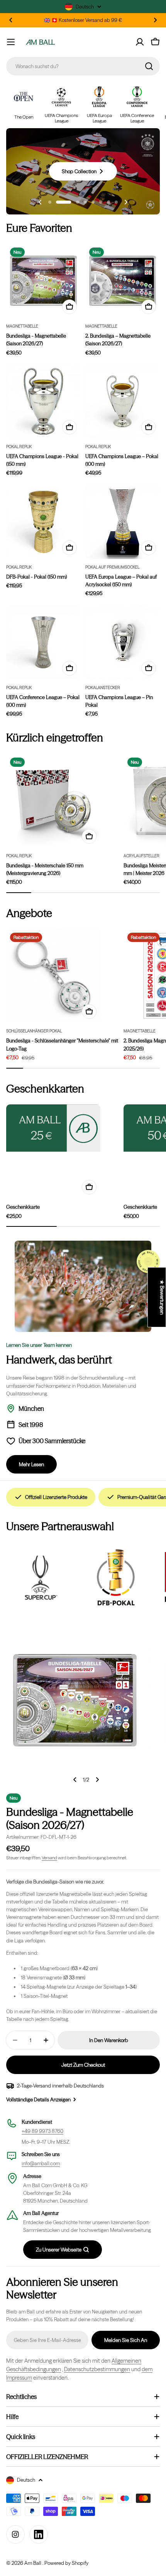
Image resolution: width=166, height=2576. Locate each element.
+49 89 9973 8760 (42, 2131)
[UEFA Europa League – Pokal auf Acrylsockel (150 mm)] (123, 522)
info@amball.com (41, 2163)
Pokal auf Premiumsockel (112, 567)
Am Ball (33, 2563)
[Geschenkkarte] (53, 1128)
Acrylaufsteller (141, 856)
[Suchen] (149, 66)
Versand (49, 1858)
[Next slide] (126, 202)
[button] (11, 20)
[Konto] (140, 42)
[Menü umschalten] (11, 42)
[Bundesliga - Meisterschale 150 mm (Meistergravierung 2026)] (53, 801)
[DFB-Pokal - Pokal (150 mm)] (43, 522)
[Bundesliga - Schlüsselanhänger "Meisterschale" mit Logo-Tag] (53, 976)
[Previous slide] (40, 202)
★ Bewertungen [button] (162, 1297)
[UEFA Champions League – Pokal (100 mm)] (123, 401)
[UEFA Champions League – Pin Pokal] (123, 642)
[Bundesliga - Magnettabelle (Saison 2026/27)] (43, 281)
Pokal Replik (19, 447)
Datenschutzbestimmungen (97, 2369)
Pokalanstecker (103, 688)
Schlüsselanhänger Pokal (34, 1031)
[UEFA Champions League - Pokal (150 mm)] (43, 401)
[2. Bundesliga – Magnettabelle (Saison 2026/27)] (123, 281)
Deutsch (85, 7)
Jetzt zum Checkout (83, 2065)
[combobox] (83, 66)
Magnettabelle (22, 326)
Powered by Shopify (66, 2563)
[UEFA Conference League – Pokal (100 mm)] (43, 642)
